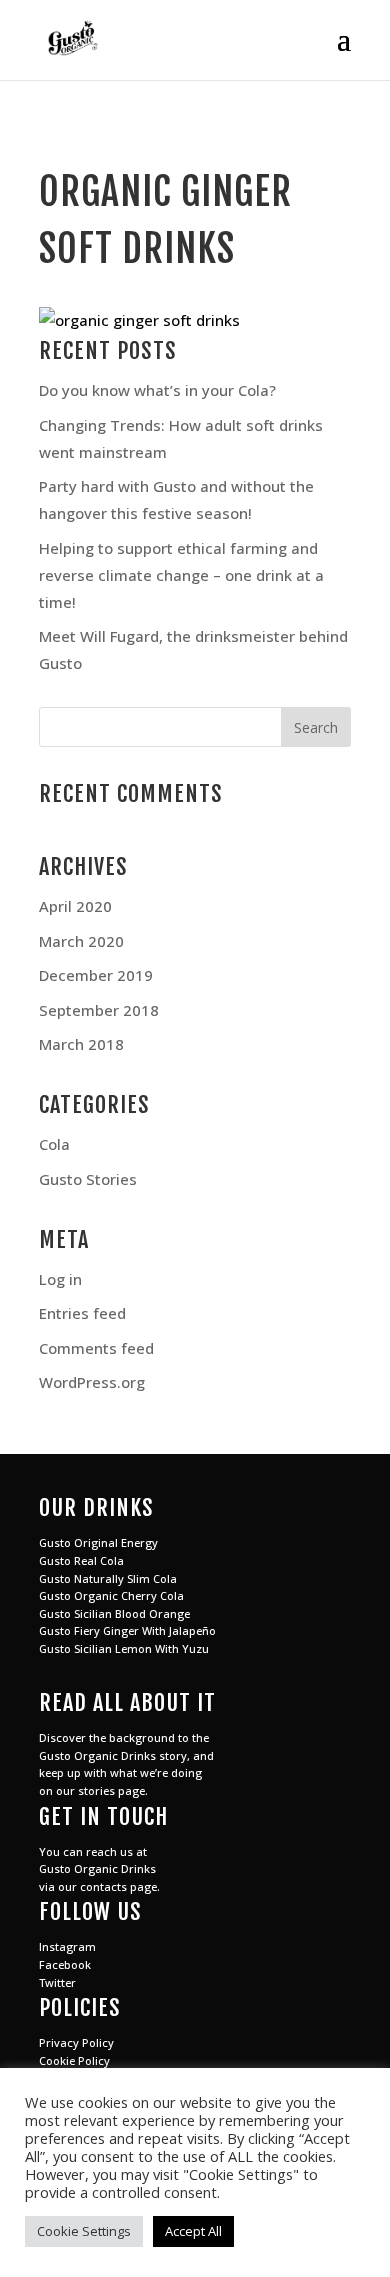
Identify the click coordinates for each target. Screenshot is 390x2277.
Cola (54, 1144)
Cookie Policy (74, 2060)
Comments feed (96, 1348)
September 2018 (99, 1010)
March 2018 (81, 1044)
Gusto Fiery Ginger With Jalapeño (127, 1630)
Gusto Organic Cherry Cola (111, 1595)
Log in (60, 1279)
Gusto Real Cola (81, 1560)
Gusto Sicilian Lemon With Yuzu (124, 1648)
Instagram (67, 1946)
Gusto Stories (88, 1179)
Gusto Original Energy (98, 1542)
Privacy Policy (76, 2042)
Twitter (57, 1982)
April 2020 (75, 906)
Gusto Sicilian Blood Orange (114, 1613)
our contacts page (107, 1886)
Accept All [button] (193, 2231)
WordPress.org (92, 1382)
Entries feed (82, 1313)
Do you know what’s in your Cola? (157, 390)
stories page (111, 1790)
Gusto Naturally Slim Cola (108, 1578)
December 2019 (96, 975)
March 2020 (81, 941)
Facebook (65, 1964)
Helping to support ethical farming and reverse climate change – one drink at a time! (181, 575)
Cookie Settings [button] (84, 2231)
